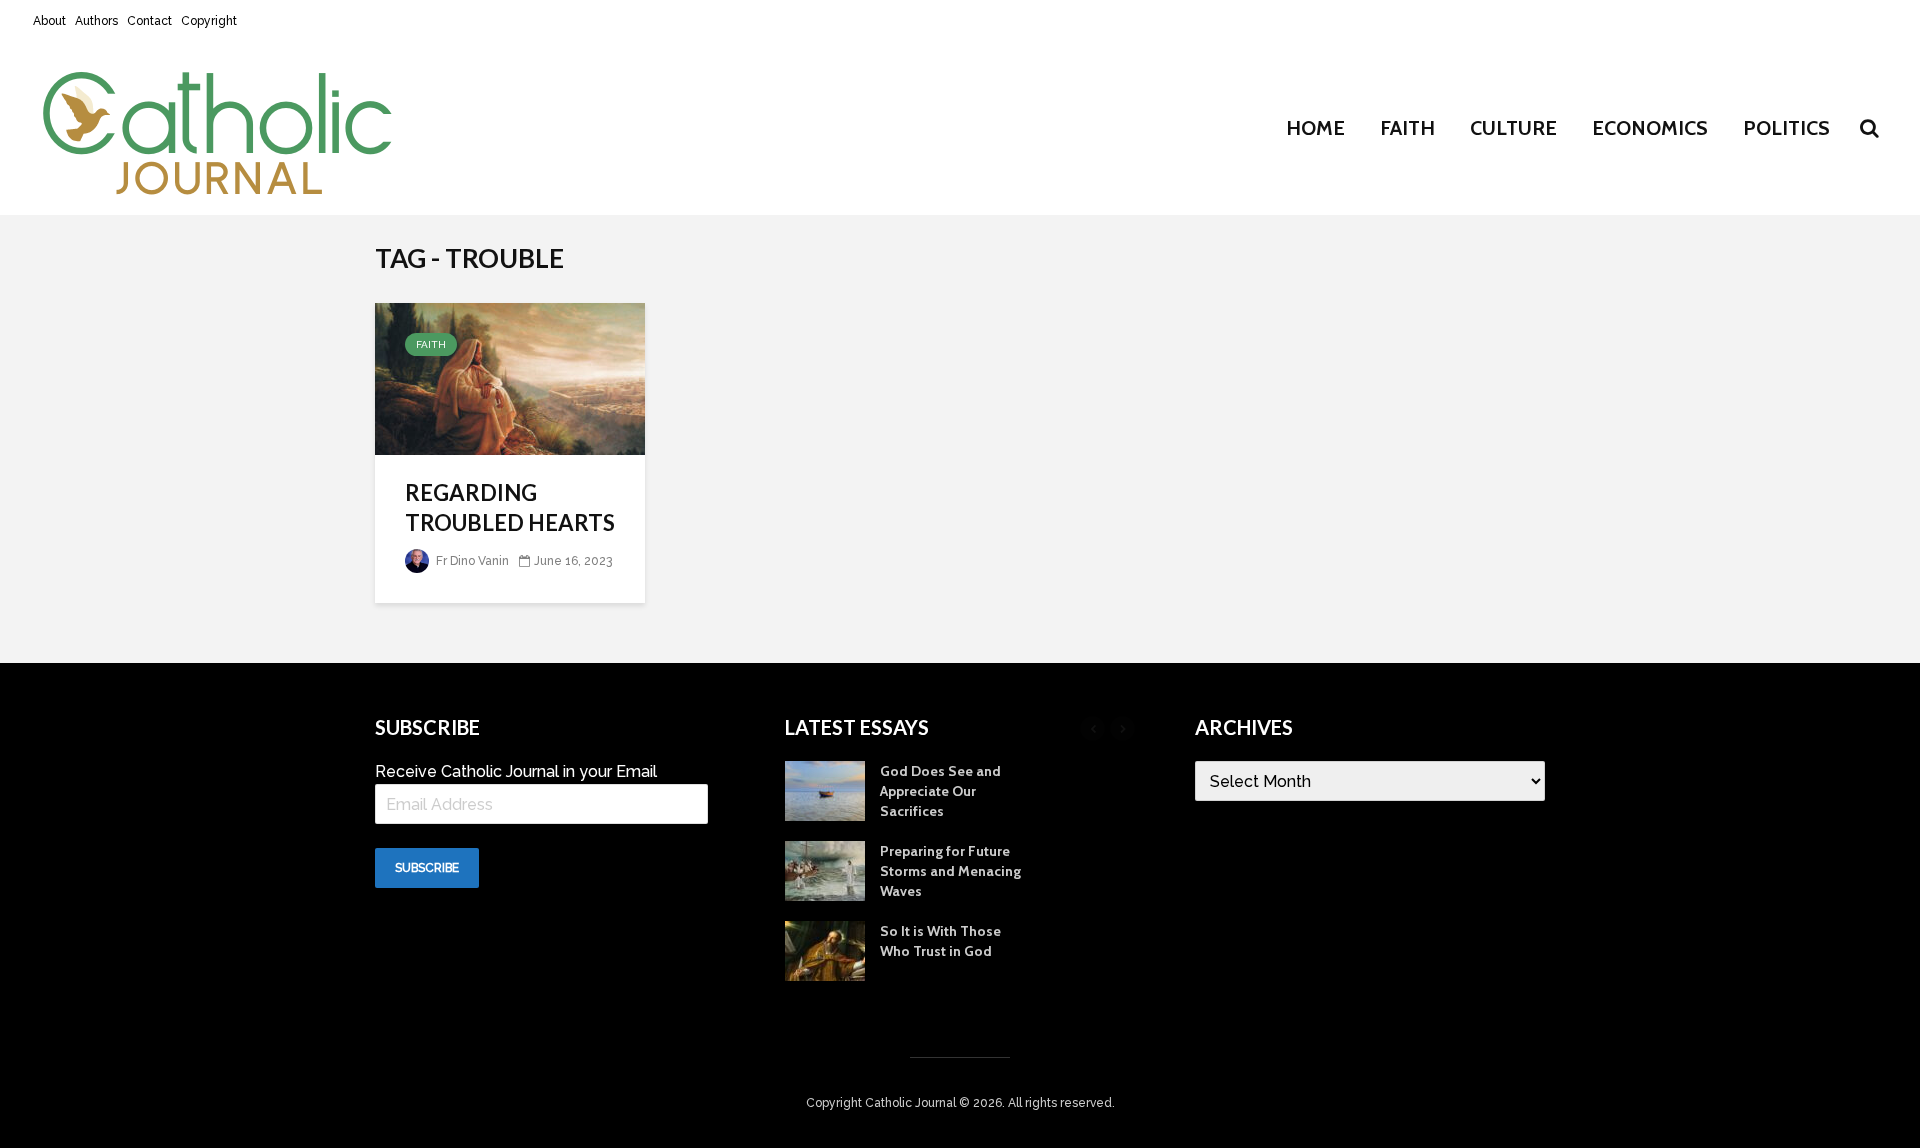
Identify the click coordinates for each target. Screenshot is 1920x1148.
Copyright (209, 21)
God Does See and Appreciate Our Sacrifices (940, 791)
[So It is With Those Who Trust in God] (825, 950)
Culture (1513, 128)
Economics (1650, 128)
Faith (1407, 128)
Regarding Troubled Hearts (510, 507)
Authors (96, 21)
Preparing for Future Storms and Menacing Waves (950, 871)
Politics (1786, 128)
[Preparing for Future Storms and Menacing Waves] (825, 870)
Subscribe (427, 868)
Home (1315, 128)
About (49, 21)
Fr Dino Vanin (471, 561)
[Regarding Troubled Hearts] (510, 377)
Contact (149, 21)
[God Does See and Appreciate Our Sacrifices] (825, 790)
